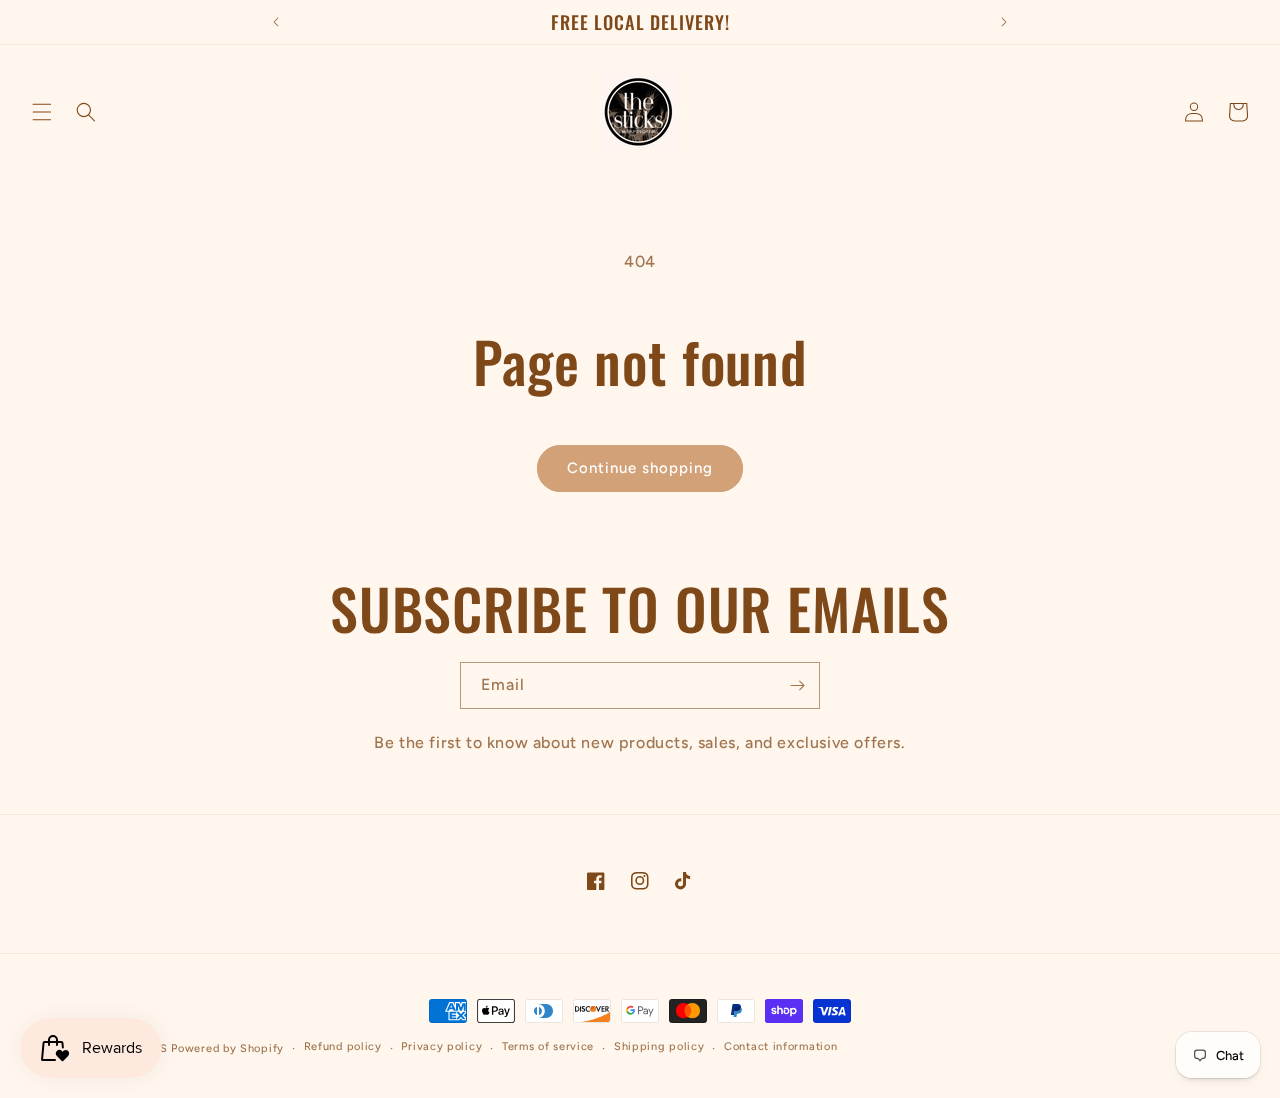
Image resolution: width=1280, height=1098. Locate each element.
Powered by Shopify (227, 1048)
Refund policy (343, 1046)
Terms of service (548, 1046)
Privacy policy (441, 1046)
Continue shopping (640, 468)
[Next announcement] (1004, 22)
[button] (42, 112)
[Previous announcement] (276, 22)
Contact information (780, 1046)
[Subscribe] (797, 685)
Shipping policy (659, 1046)
